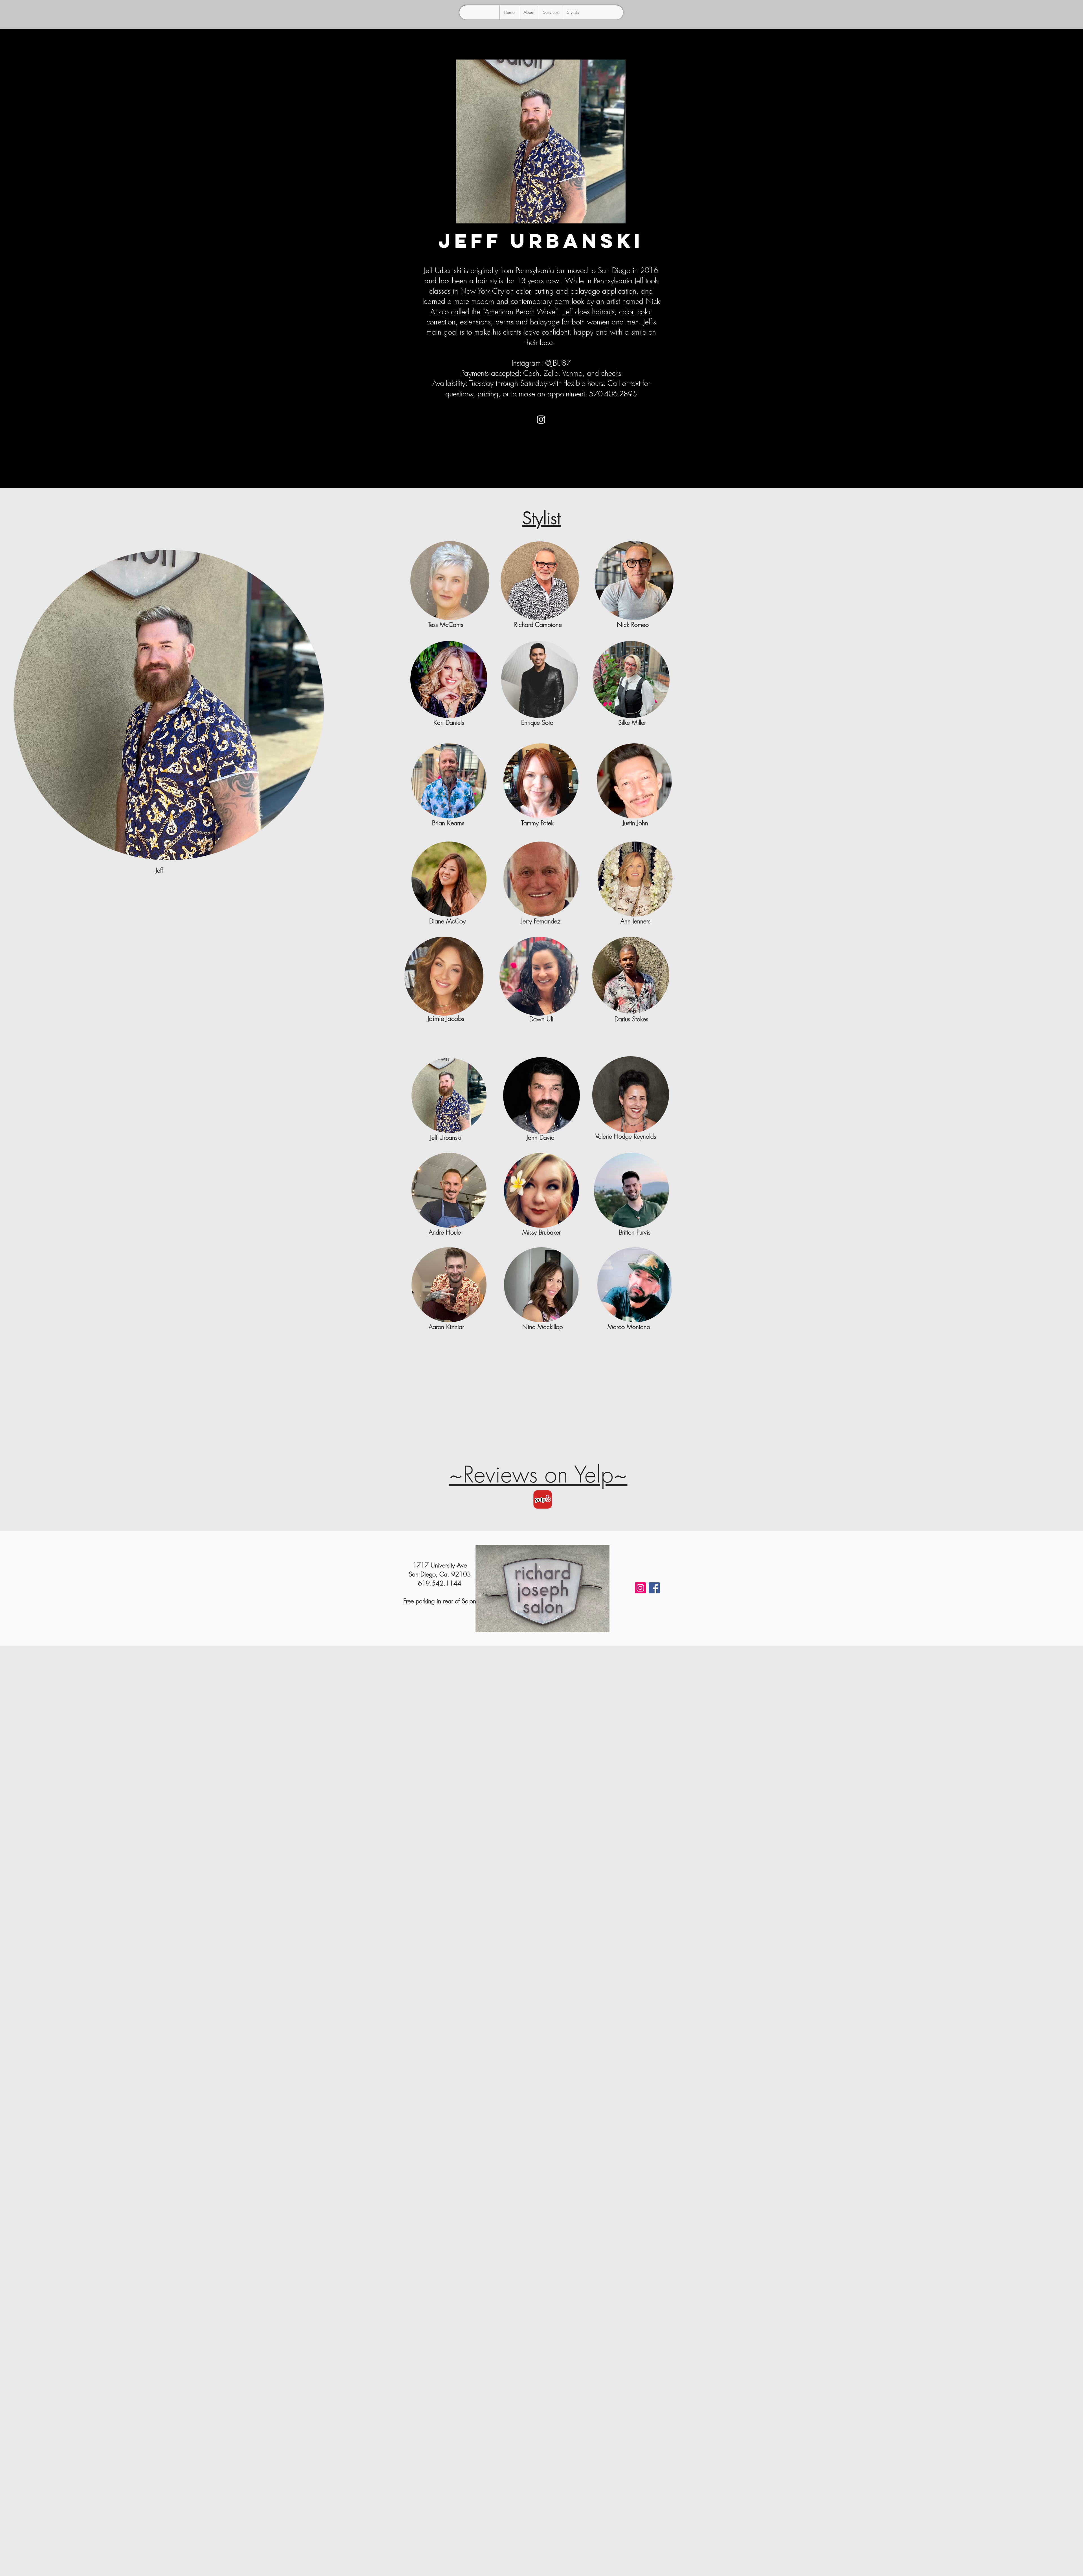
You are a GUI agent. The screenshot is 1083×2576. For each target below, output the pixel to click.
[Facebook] (654, 1588)
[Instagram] (541, 419)
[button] (573, 12)
